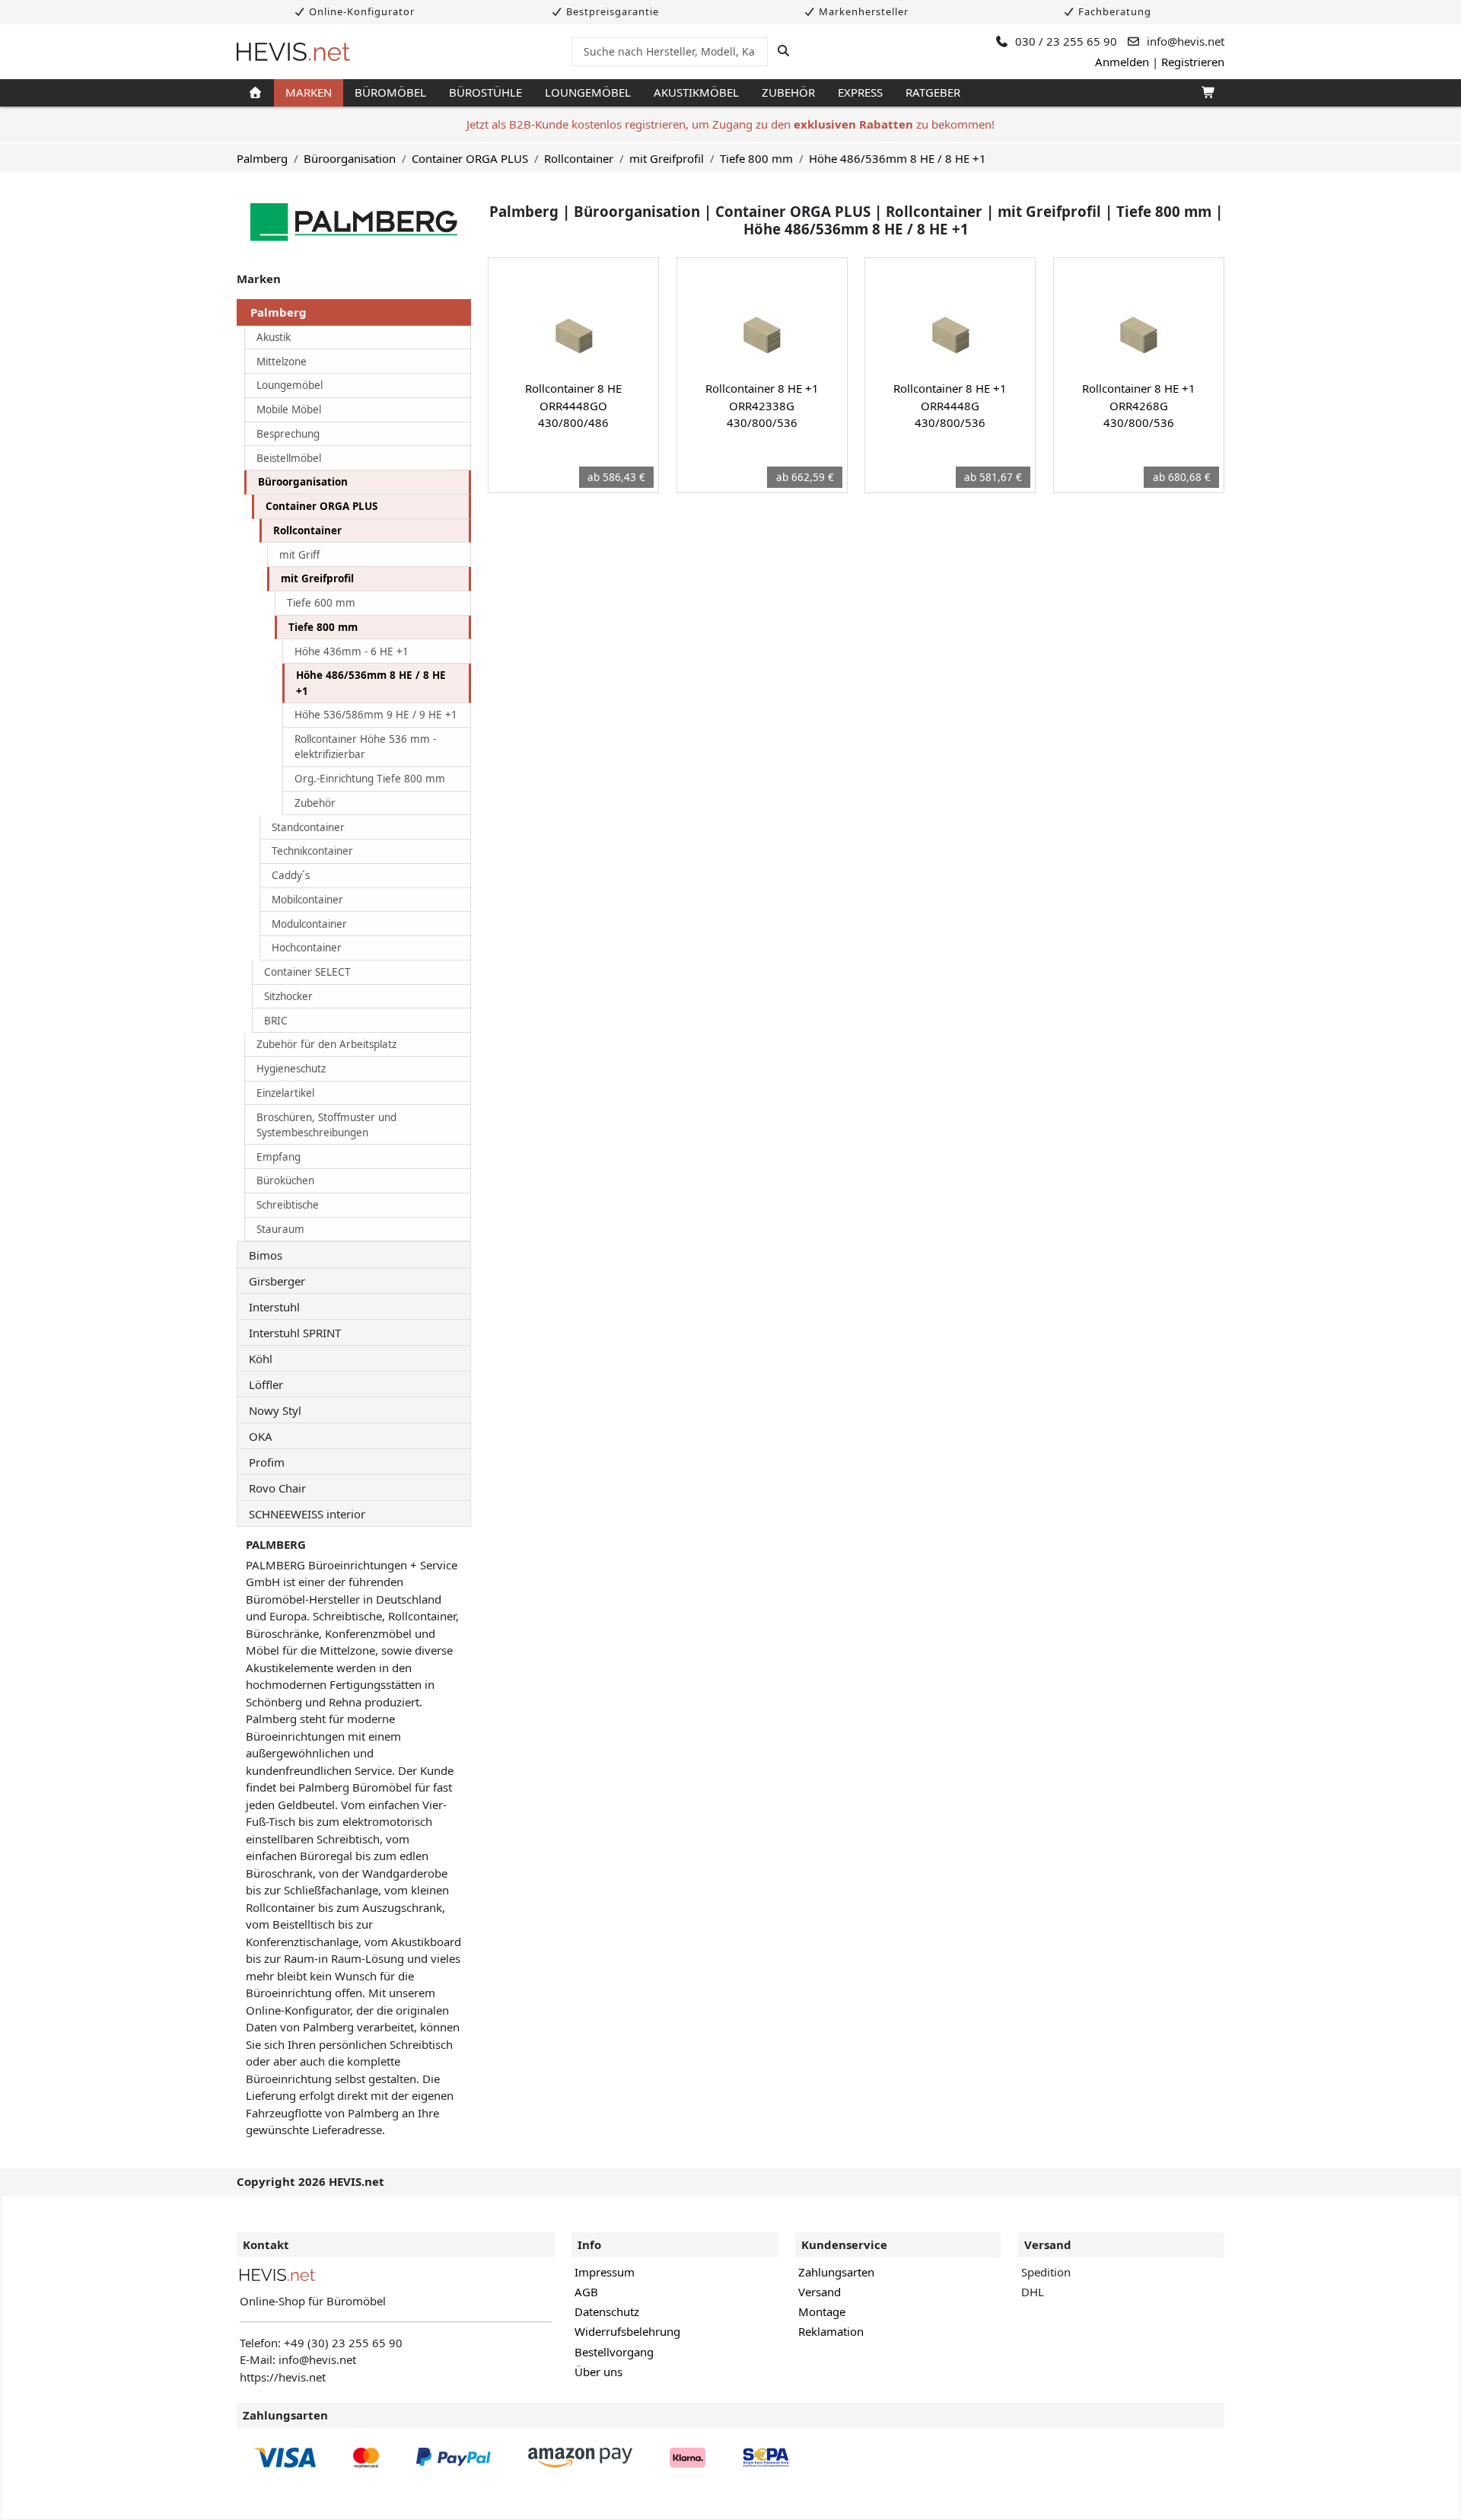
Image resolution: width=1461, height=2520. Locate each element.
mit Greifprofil (667, 158)
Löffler (266, 1384)
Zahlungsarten (836, 2272)
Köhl (261, 1359)
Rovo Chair (277, 1488)
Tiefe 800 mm (756, 158)
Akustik (274, 337)
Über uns (598, 2372)
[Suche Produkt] (783, 51)
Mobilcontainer (307, 900)
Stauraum (280, 1229)
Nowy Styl (275, 1410)
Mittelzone (282, 362)
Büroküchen (285, 1180)
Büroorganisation (350, 158)
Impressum (605, 2272)
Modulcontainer (309, 924)
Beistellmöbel (289, 458)
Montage (822, 2311)
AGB (586, 2292)
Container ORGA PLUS (470, 158)
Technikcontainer (312, 851)
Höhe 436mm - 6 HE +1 (352, 652)
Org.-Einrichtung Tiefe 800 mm (370, 779)
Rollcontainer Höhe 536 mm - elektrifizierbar (365, 747)
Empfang (279, 1157)
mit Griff (299, 555)
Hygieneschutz (291, 1069)
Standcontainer (308, 827)
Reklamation (831, 2331)
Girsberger (277, 1281)
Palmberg (262, 158)
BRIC (276, 1021)
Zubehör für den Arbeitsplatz (326, 1044)
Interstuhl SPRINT (295, 1333)
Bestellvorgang (614, 2352)
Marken (309, 92)
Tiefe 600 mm (321, 603)
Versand (820, 2292)
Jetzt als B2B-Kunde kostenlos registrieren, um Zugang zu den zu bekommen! (730, 124)
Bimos (266, 1255)
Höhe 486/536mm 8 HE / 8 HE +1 (898, 158)
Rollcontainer (579, 158)
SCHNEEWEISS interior (307, 1514)
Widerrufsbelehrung (627, 2331)
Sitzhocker (288, 996)
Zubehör (788, 92)
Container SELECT (307, 972)
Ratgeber (933, 92)
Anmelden (1122, 62)
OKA (261, 1436)
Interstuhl (274, 1307)
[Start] (255, 93)
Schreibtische (288, 1205)
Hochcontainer (307, 948)
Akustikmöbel (696, 92)
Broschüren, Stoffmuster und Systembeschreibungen (326, 1125)
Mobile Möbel (289, 409)
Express (860, 92)
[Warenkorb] (1207, 93)
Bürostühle (485, 92)
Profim (267, 1462)
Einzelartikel (285, 1093)
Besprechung (288, 434)
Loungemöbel (588, 92)
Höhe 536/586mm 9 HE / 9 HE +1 (376, 715)
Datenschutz (607, 2311)
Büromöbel (390, 92)
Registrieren (1193, 62)
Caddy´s (291, 875)
